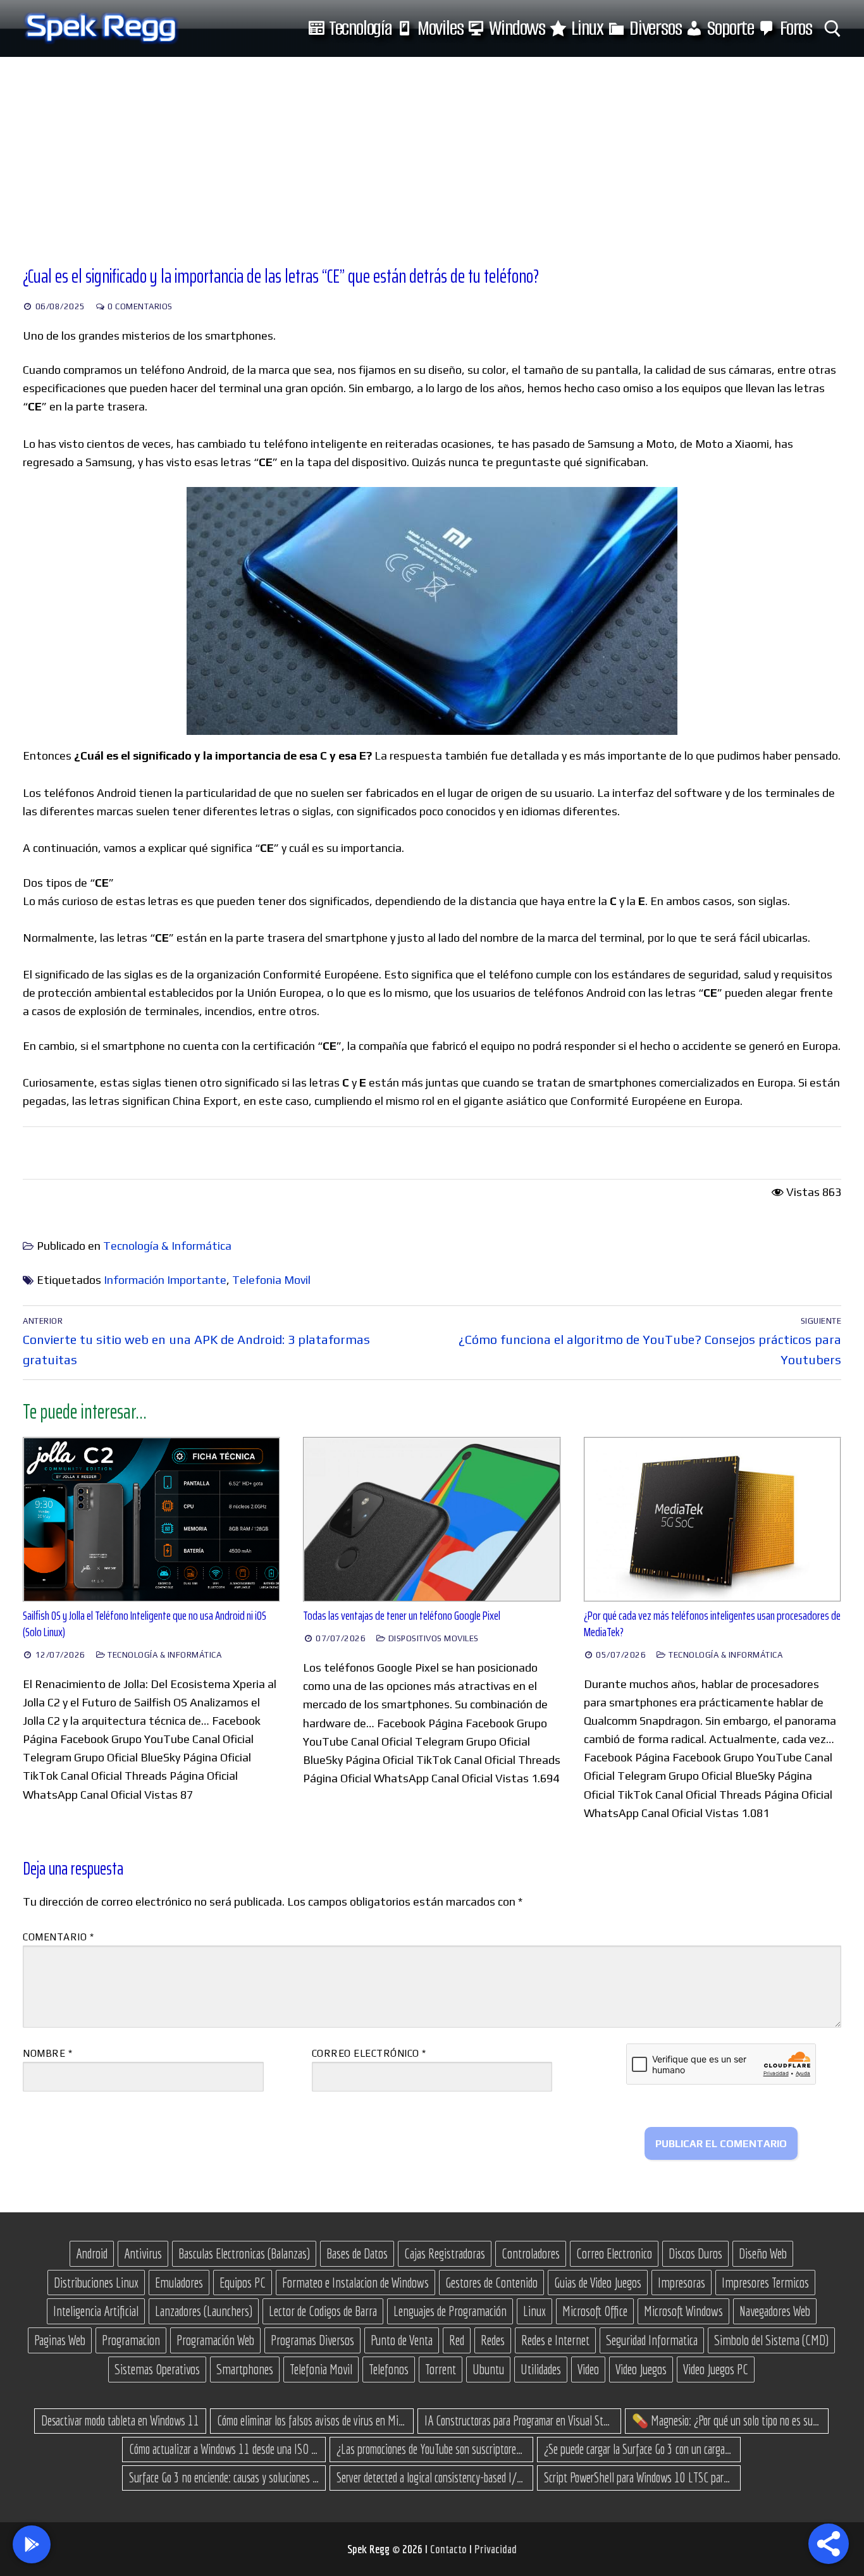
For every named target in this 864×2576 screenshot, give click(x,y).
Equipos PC (243, 2283)
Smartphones (245, 2369)
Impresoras (682, 2283)
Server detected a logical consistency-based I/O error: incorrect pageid (431, 2477)
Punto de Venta (402, 2340)
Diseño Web (763, 2253)
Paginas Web (60, 2340)
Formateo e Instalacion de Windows (355, 2283)
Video (588, 2369)
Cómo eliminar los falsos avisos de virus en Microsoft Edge (312, 2420)
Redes (493, 2340)
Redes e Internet (555, 2340)
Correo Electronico (614, 2253)
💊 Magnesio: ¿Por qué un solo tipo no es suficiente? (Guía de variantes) (727, 2420)
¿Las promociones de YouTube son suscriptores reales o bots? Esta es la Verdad (431, 2449)
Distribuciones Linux (96, 2283)
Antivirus (143, 2253)
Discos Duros (695, 2253)
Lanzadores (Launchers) (204, 2311)
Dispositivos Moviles (432, 1638)
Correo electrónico (369, 2053)
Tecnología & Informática (167, 1246)
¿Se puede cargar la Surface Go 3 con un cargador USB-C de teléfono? (639, 2449)
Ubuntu (488, 2369)
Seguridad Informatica (652, 2340)
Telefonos (389, 2369)
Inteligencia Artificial (96, 2311)
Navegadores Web (775, 2311)
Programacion (131, 2340)
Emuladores (179, 2283)
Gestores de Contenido (491, 2283)
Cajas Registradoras (445, 2253)
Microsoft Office (595, 2311)
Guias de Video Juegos (598, 2283)
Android (92, 2253)
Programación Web (215, 2340)
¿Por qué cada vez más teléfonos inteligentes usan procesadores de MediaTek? (712, 1624)
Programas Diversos (312, 2340)
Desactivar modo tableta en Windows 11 (120, 2420)
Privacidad (496, 2549)
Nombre (47, 2053)
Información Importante (165, 1280)
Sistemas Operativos (157, 2369)
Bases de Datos (357, 2253)
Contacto (450, 2549)
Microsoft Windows (683, 2311)
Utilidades (541, 2369)
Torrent (441, 2369)
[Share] (829, 2544)
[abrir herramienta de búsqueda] (833, 29)
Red (457, 2340)
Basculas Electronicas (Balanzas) (244, 2253)
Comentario (58, 1937)
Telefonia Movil (271, 1280)
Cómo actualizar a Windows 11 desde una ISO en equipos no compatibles (224, 2449)
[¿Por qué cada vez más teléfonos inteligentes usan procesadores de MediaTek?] (713, 1519)
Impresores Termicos (765, 2283)
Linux (534, 2311)
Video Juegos (641, 2369)
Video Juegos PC (716, 2369)
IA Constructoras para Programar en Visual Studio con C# (519, 2420)
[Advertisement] (432, 152)
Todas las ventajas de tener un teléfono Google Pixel (402, 1616)
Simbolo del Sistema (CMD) (771, 2340)
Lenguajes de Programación (450, 2311)
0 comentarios (139, 306)
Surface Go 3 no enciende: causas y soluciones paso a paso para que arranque (224, 2477)
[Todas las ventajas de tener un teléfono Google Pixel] (432, 1519)
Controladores (531, 2253)
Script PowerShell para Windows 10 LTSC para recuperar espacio (639, 2477)
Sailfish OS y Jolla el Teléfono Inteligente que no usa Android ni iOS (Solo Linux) (145, 1624)
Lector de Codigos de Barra (323, 2311)
